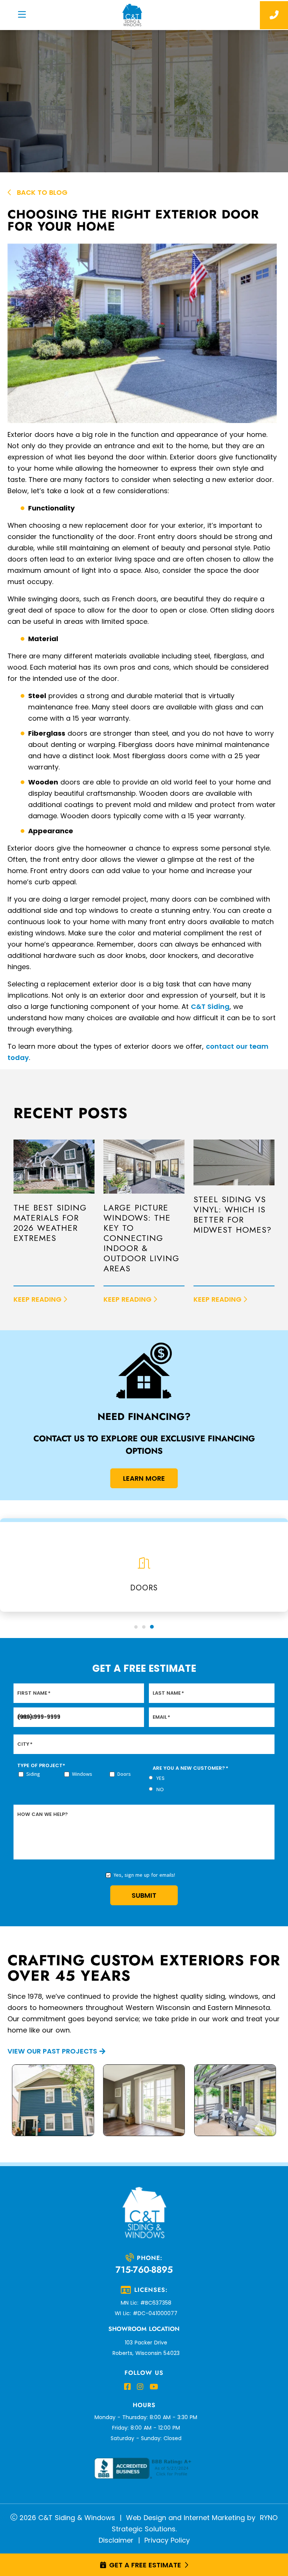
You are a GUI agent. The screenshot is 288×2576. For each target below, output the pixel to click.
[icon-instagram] (140, 2387)
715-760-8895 (144, 2270)
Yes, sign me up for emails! (144, 1875)
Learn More (144, 1478)
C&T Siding (210, 1006)
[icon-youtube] (154, 2387)
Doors (124, 1774)
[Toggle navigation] (22, 15)
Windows (82, 1774)
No (160, 1790)
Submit (144, 1895)
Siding (33, 1774)
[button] (136, 1627)
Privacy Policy (167, 2540)
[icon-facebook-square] (127, 2387)
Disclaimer (116, 2540)
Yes (160, 1778)
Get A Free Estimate (145, 2565)
